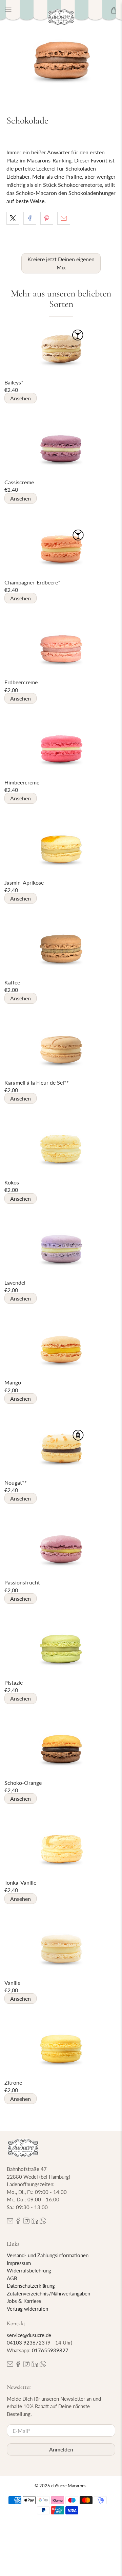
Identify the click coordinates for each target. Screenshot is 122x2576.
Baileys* (14, 382)
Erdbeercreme (21, 682)
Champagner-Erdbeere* (32, 582)
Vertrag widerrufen (27, 2309)
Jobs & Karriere (24, 2301)
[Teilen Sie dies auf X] (13, 218)
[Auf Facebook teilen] (30, 218)
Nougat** (16, 1482)
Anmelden (61, 2449)
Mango (13, 1382)
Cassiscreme (19, 482)
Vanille (12, 1983)
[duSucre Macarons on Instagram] (26, 2222)
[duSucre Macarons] (61, 17)
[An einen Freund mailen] (64, 218)
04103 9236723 (26, 2342)
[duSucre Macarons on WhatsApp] (43, 2222)
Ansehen (21, 398)
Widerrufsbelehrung (29, 2270)
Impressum (19, 2263)
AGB (12, 2278)
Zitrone (13, 2082)
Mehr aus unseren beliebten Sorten (61, 299)
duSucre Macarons (69, 2486)
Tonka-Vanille (20, 1882)
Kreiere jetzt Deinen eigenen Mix (61, 263)
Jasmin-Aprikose (24, 882)
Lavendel (15, 1282)
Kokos (12, 1182)
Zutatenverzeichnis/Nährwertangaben (48, 2293)
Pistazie (14, 1682)
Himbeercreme (22, 782)
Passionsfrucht (22, 1582)
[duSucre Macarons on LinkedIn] (35, 2222)
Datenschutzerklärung (31, 2286)
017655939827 (50, 2350)
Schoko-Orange (23, 1783)
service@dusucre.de (29, 2335)
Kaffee (12, 982)
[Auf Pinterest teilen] (47, 218)
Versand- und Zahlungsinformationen (48, 2255)
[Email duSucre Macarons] (10, 2222)
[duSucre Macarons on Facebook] (18, 2222)
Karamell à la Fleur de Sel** (37, 1082)
